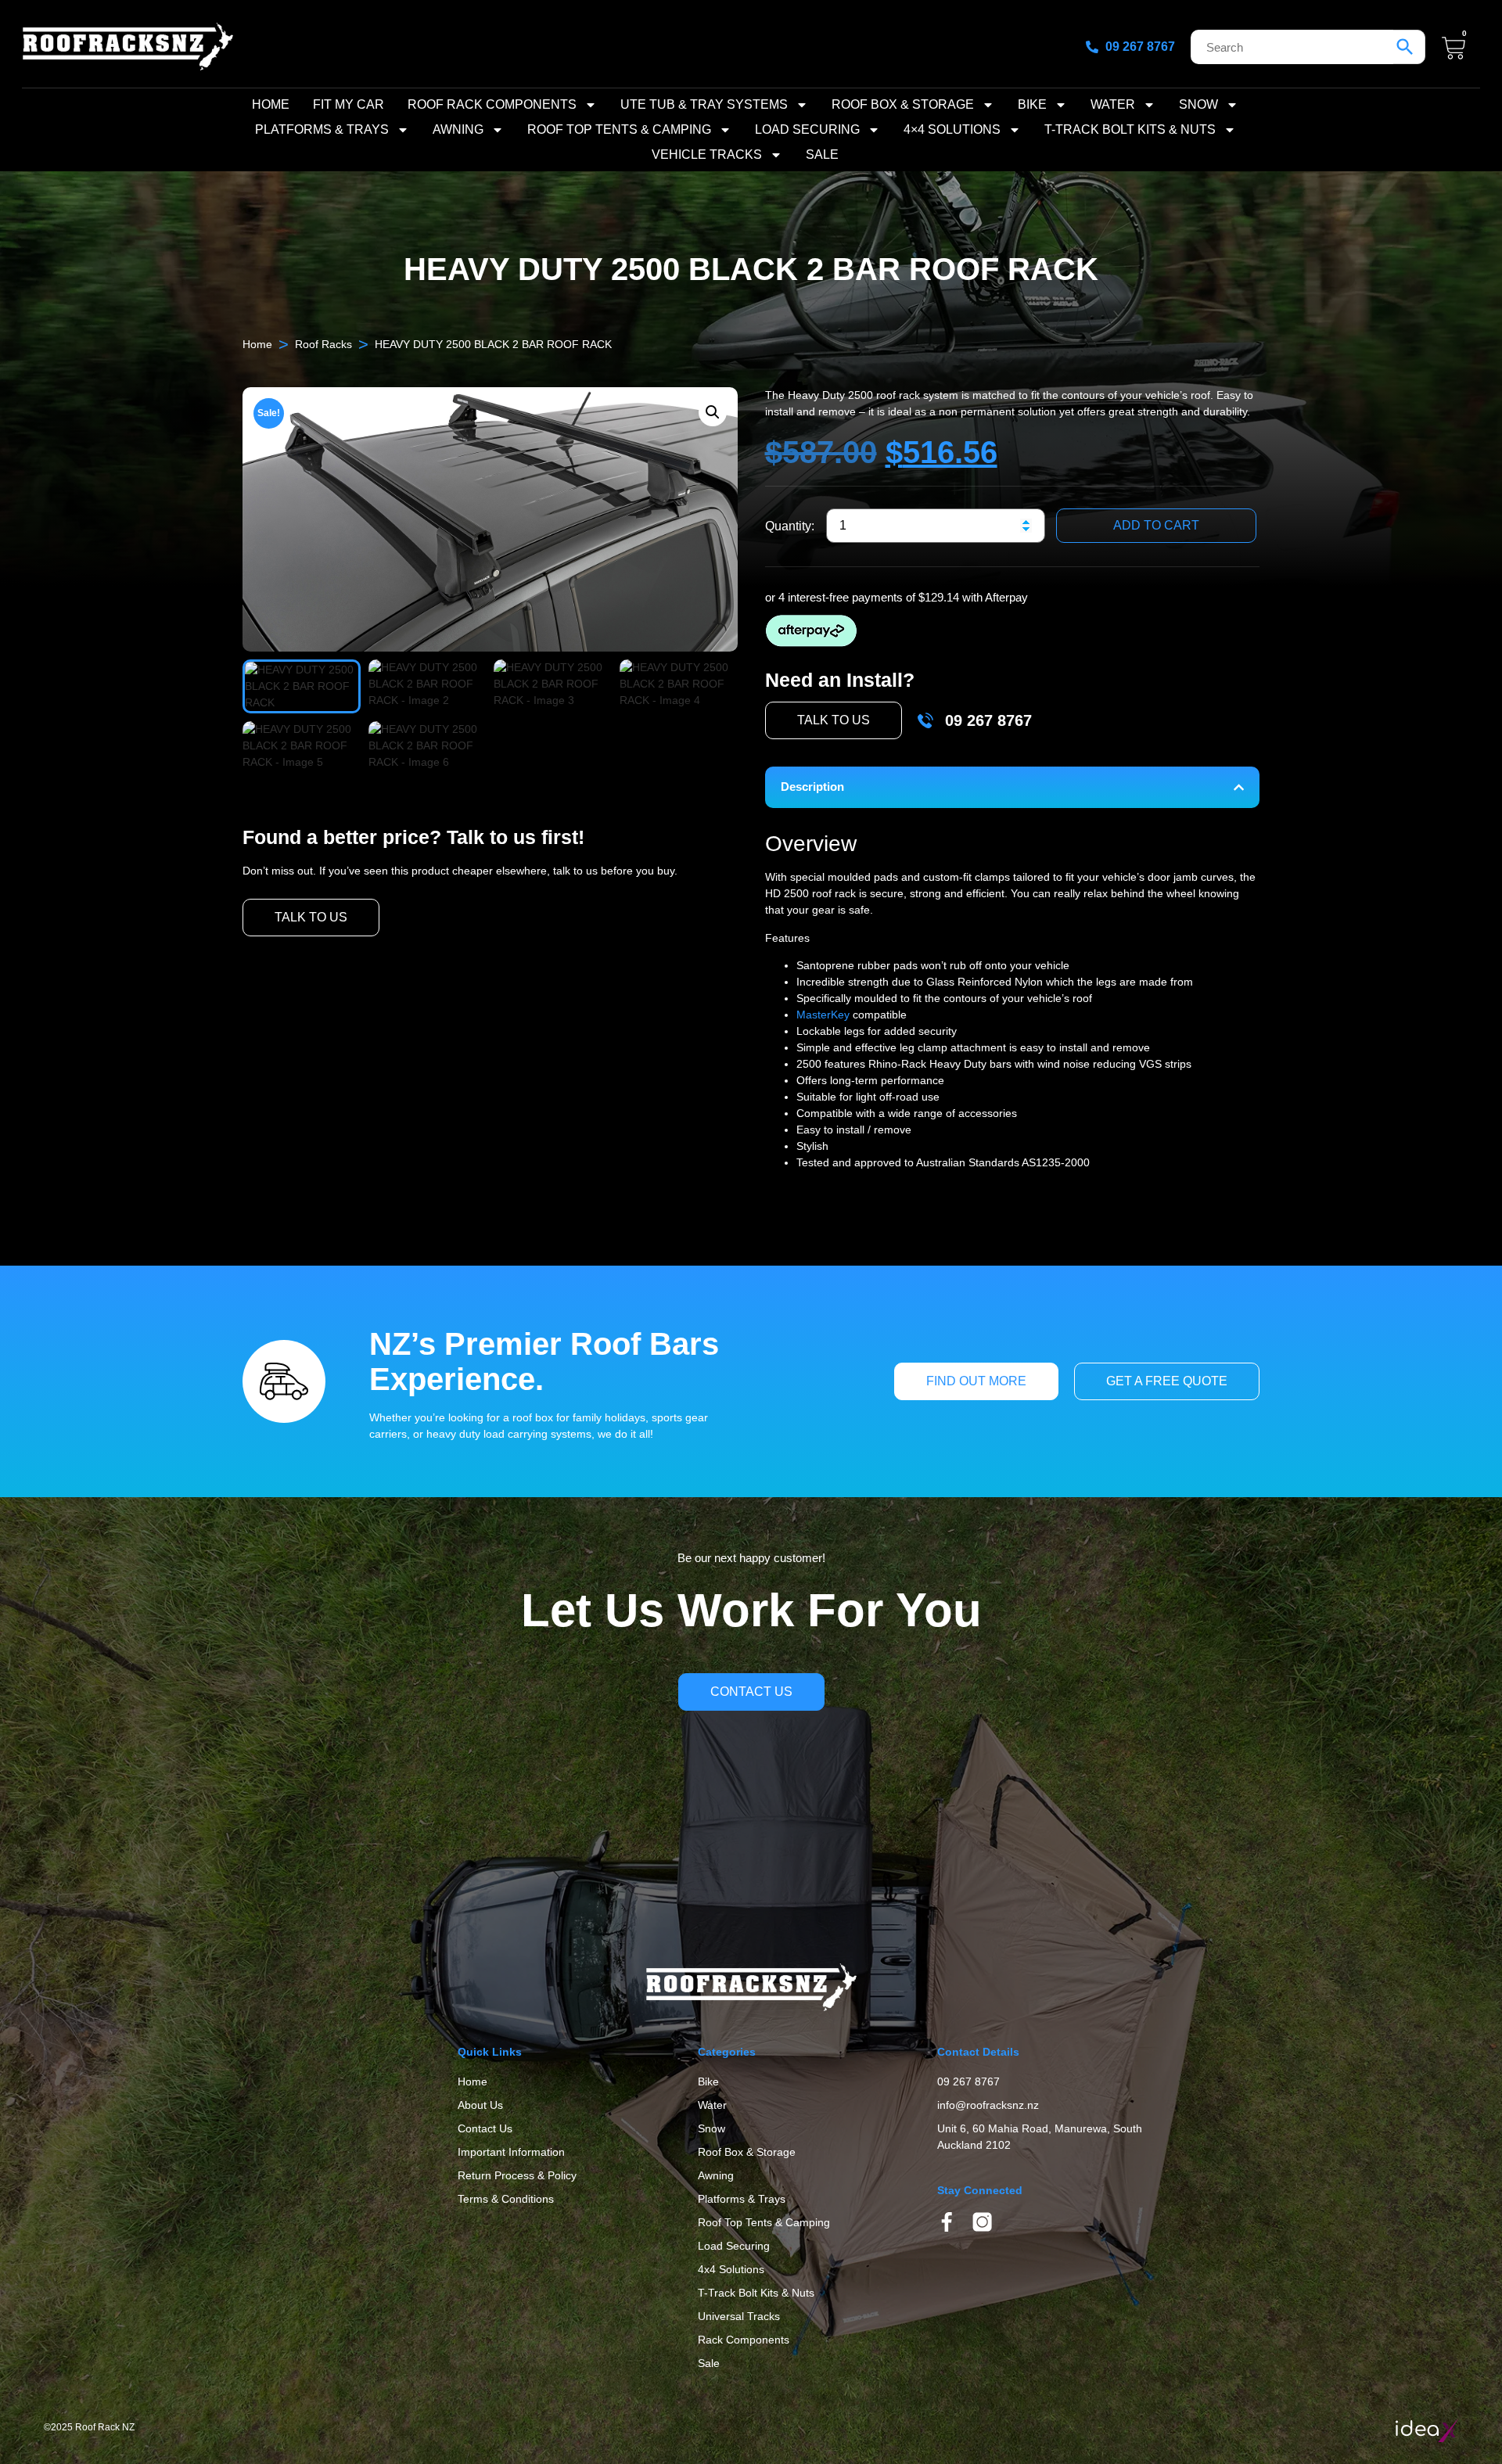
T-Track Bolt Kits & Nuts (1130, 129)
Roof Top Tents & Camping (619, 129)
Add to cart (1156, 525)
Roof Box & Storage (903, 104)
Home (271, 104)
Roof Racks (323, 344)
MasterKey (823, 1015)
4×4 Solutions (952, 129)
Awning (458, 129)
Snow (1198, 104)
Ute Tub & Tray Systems (704, 104)
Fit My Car (349, 104)
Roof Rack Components (492, 104)
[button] (713, 412)
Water (1113, 104)
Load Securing (807, 129)
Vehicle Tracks (707, 154)
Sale (822, 154)
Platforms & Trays (322, 129)
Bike (1032, 104)
